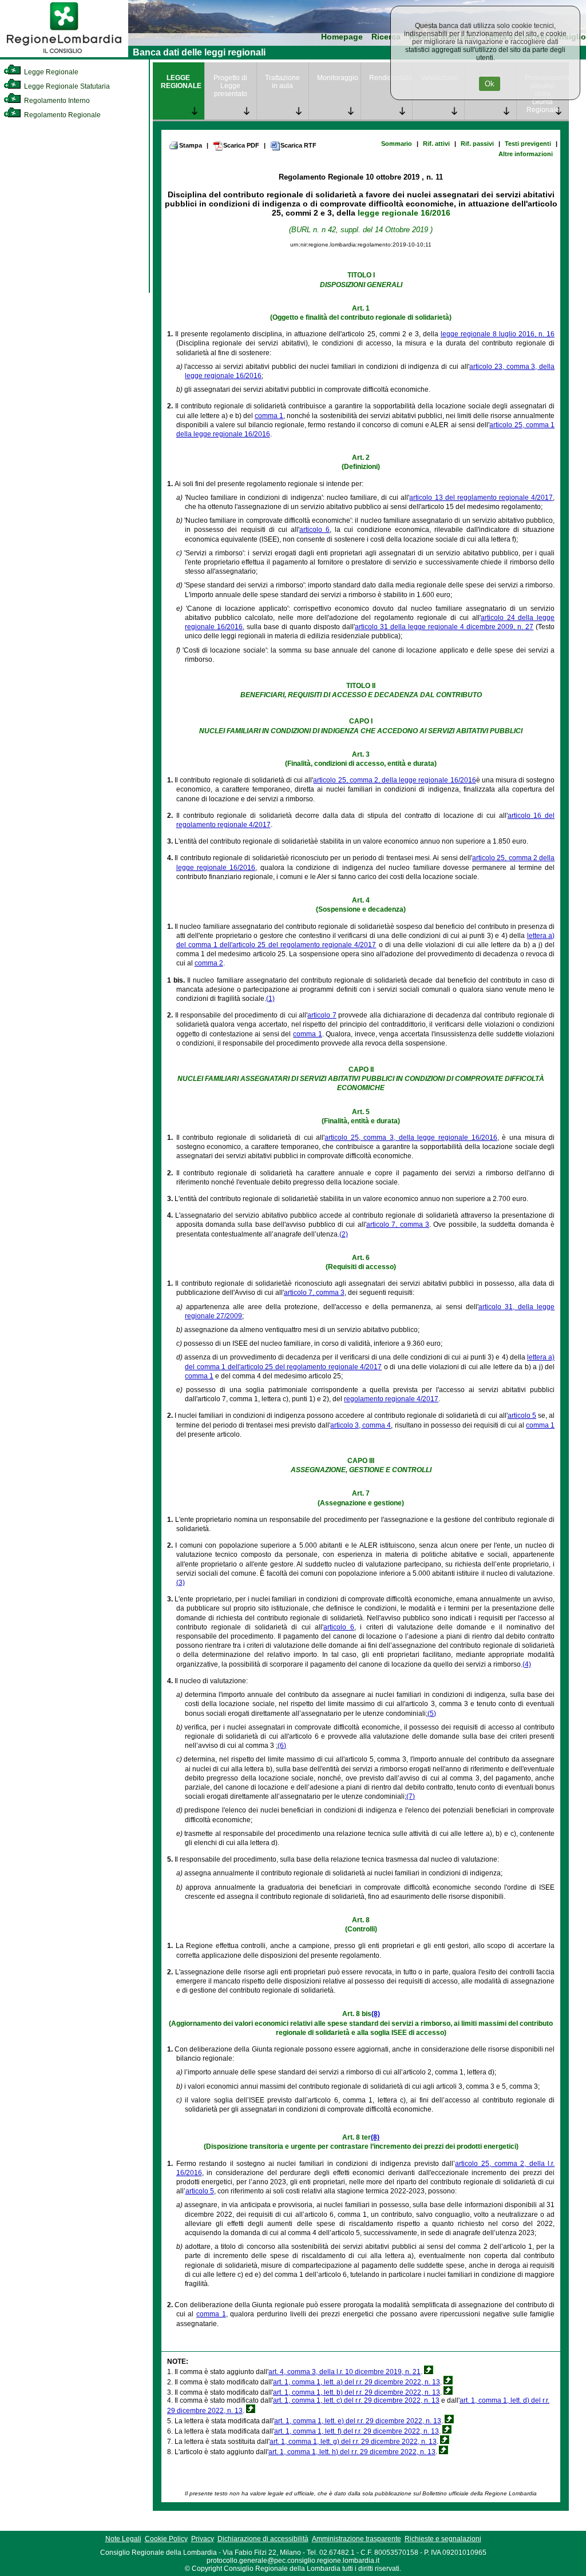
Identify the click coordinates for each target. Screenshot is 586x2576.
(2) (344, 1234)
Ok (490, 84)
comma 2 (209, 963)
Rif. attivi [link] (436, 144)
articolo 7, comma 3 (398, 1225)
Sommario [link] (397, 144)
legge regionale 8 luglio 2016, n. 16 (498, 334)
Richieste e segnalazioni (443, 2539)
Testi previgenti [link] (528, 144)
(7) (411, 1796)
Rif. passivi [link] (477, 144)
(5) (432, 1714)
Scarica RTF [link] (298, 145)
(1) (270, 999)
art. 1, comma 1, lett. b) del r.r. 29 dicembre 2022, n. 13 (357, 2392)
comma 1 (269, 416)
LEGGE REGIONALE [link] (181, 82)
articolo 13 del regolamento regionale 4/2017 (481, 498)
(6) (282, 1746)
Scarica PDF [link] (241, 145)
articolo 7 (322, 1015)
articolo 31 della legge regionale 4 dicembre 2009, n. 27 (444, 627)
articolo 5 (522, 1416)
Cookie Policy (166, 2539)
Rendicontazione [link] (391, 78)
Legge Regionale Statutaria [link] (66, 86)
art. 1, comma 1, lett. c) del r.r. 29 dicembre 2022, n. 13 (356, 2400)
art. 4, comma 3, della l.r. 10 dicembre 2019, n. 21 (345, 2372)
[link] (64, 55)
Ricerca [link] (386, 37)
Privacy (203, 2539)
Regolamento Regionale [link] (62, 115)
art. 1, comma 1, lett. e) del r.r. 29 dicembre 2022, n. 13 (358, 2421)
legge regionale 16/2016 (404, 213)
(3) (181, 1583)
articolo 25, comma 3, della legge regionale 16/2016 (411, 1138)
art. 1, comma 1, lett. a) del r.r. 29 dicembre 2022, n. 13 (357, 2382)
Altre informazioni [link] (526, 154)
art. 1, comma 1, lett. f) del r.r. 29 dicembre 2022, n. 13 (357, 2431)
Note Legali (123, 2539)
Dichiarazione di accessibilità (263, 2539)
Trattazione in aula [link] (282, 82)
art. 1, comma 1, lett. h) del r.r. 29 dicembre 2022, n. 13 (352, 2452)
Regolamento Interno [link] (56, 101)
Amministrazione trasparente (357, 2539)
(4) (527, 1664)
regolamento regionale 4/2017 (391, 1399)
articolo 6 (314, 530)
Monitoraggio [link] (338, 78)
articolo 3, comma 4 (361, 1425)
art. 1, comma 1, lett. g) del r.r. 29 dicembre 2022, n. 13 (353, 2442)
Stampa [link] (191, 145)
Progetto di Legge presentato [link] (230, 86)
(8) (376, 2014)
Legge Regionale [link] (50, 72)
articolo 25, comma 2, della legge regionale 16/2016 (394, 780)
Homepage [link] (342, 37)
